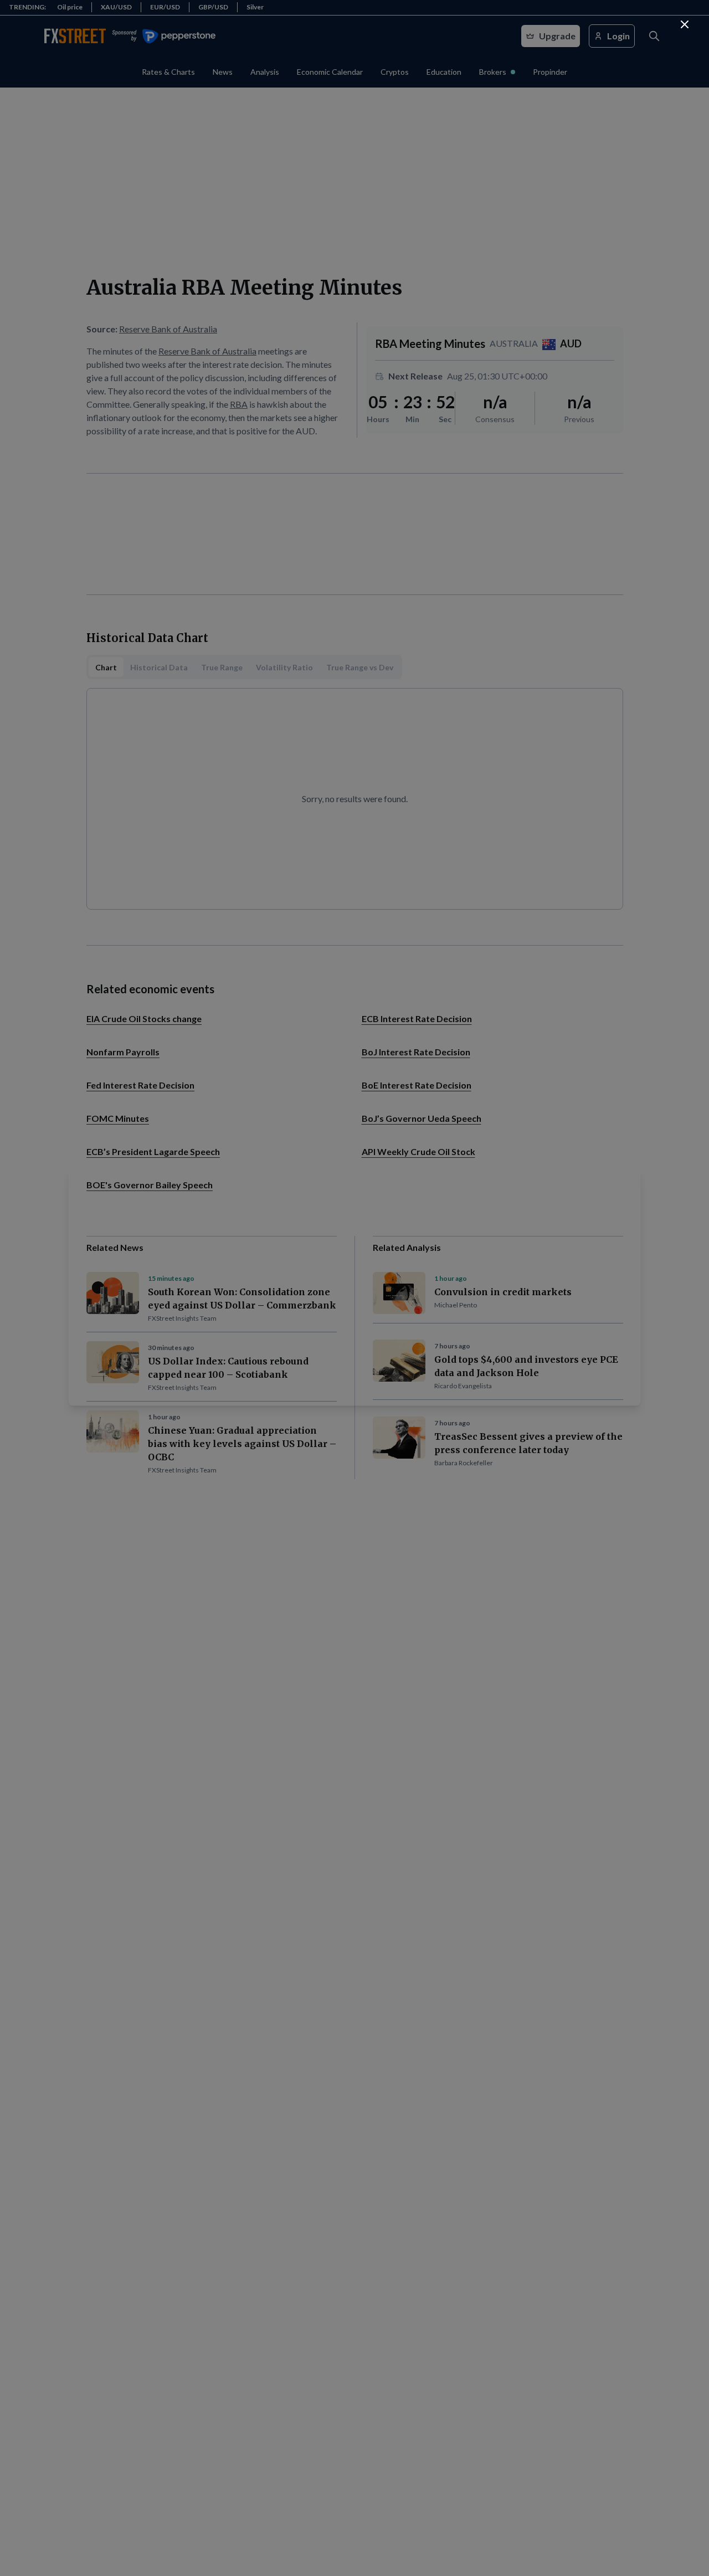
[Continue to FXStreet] (685, 24)
